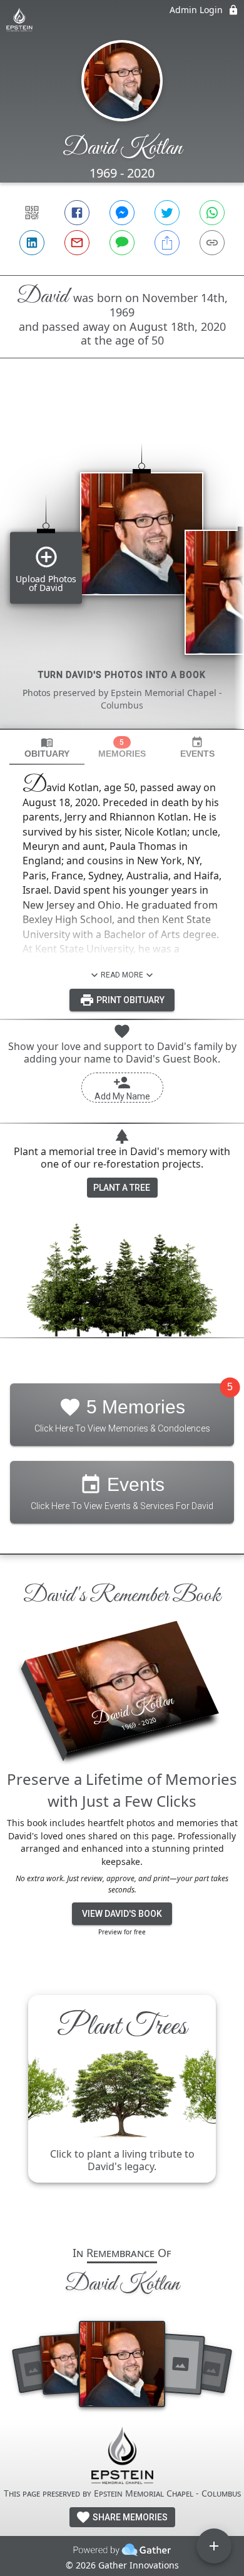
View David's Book (122, 1914)
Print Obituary (130, 1000)
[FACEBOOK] (77, 213)
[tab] (47, 748)
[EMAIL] (77, 243)
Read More (122, 975)
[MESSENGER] (122, 213)
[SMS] (122, 243)
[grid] (122, 565)
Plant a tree (122, 1188)
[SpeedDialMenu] (214, 2546)
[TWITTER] (167, 213)
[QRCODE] (32, 213)
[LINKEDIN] (32, 243)
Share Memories (129, 2517)
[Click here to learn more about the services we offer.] (122, 2457)
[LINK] (212, 243)
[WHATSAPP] (212, 213)
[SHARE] (167, 243)
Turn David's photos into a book (122, 675)
